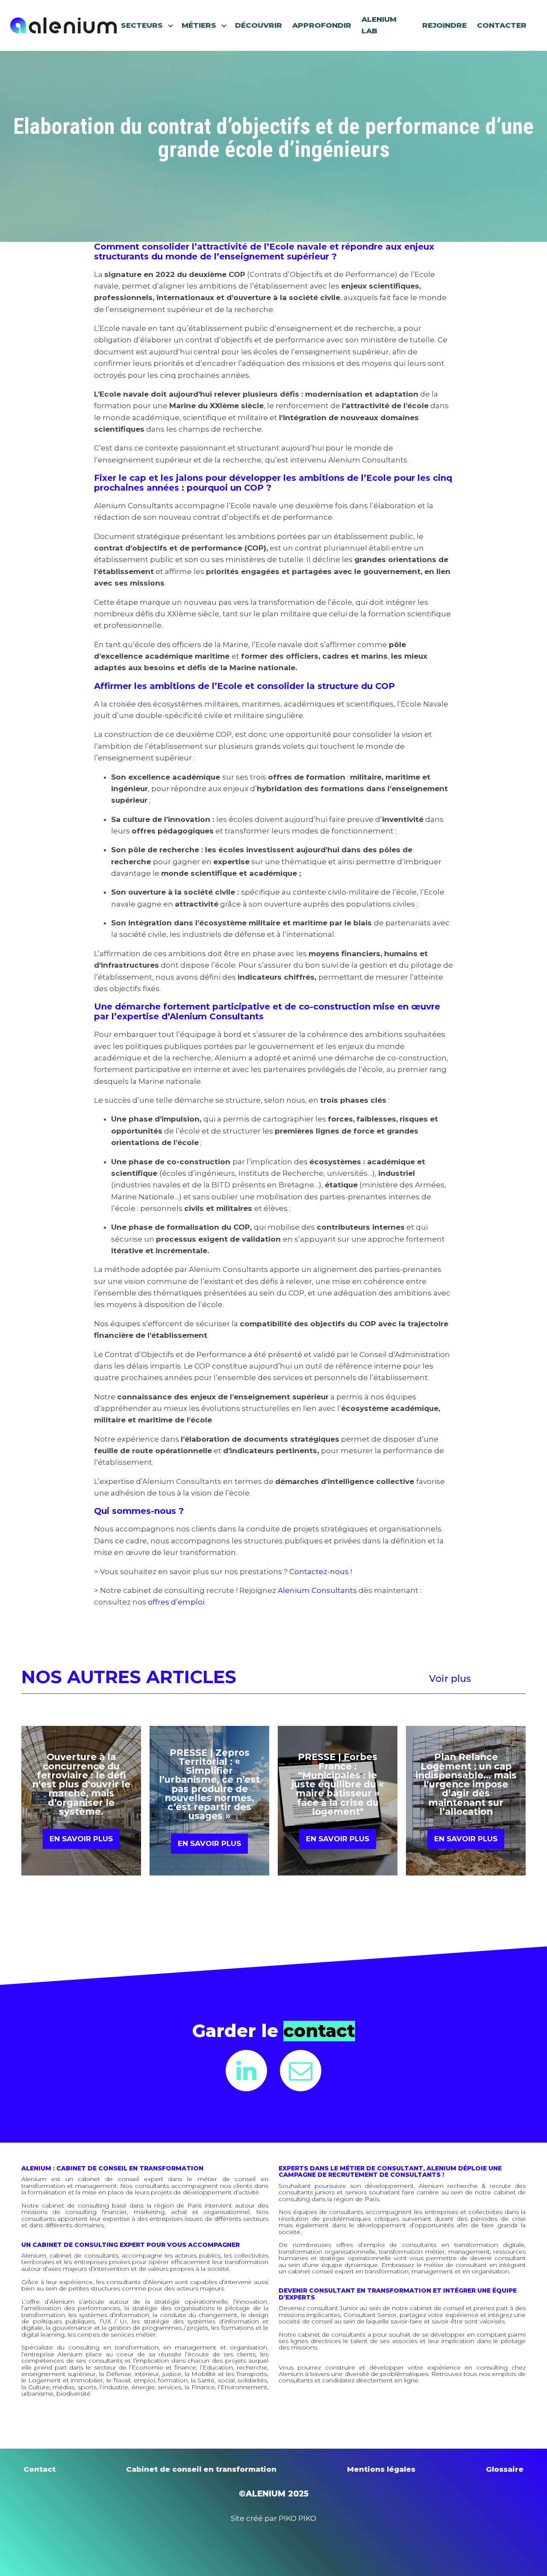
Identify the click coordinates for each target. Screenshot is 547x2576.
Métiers (199, 25)
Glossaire (505, 2469)
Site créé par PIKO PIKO (273, 2518)
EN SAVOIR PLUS (81, 1839)
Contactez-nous (319, 1572)
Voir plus (450, 1679)
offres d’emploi (177, 1602)
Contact (40, 2469)
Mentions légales (381, 2469)
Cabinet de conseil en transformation (201, 2469)
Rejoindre (444, 25)
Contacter (502, 25)
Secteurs (142, 25)
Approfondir (322, 25)
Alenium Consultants (317, 1590)
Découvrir (259, 25)
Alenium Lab (379, 25)
